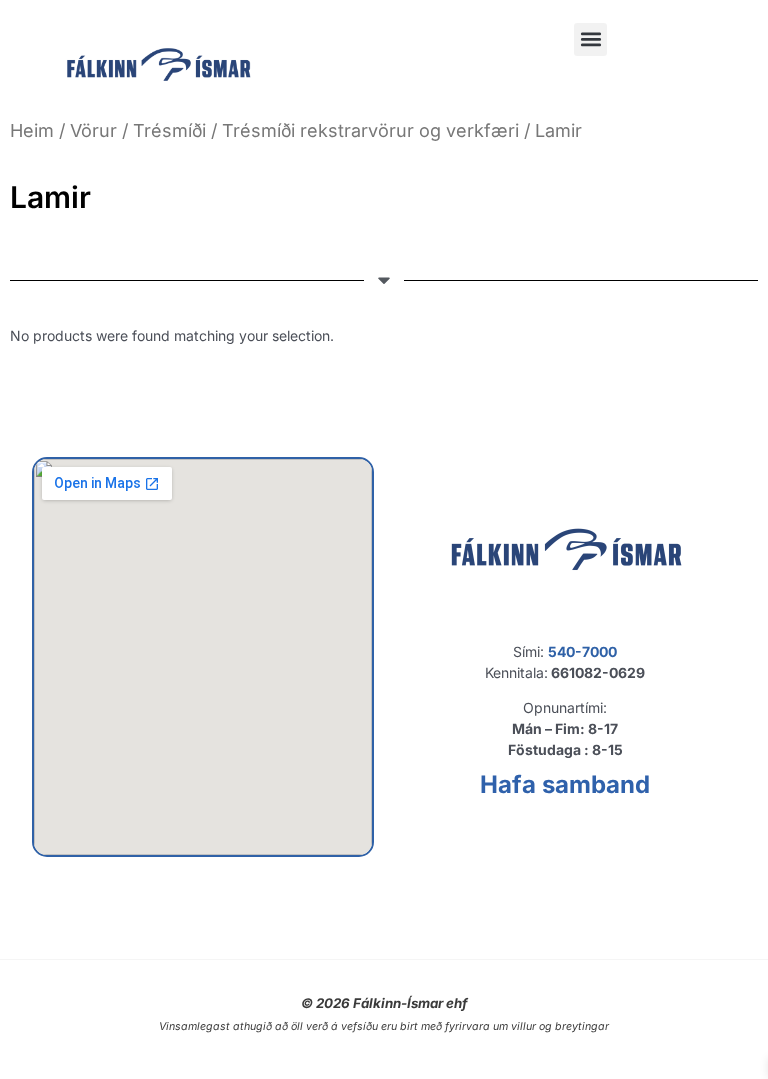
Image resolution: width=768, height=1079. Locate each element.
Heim (32, 130)
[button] (590, 39)
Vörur (93, 130)
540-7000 (582, 651)
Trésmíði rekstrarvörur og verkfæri (370, 130)
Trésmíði (169, 130)
